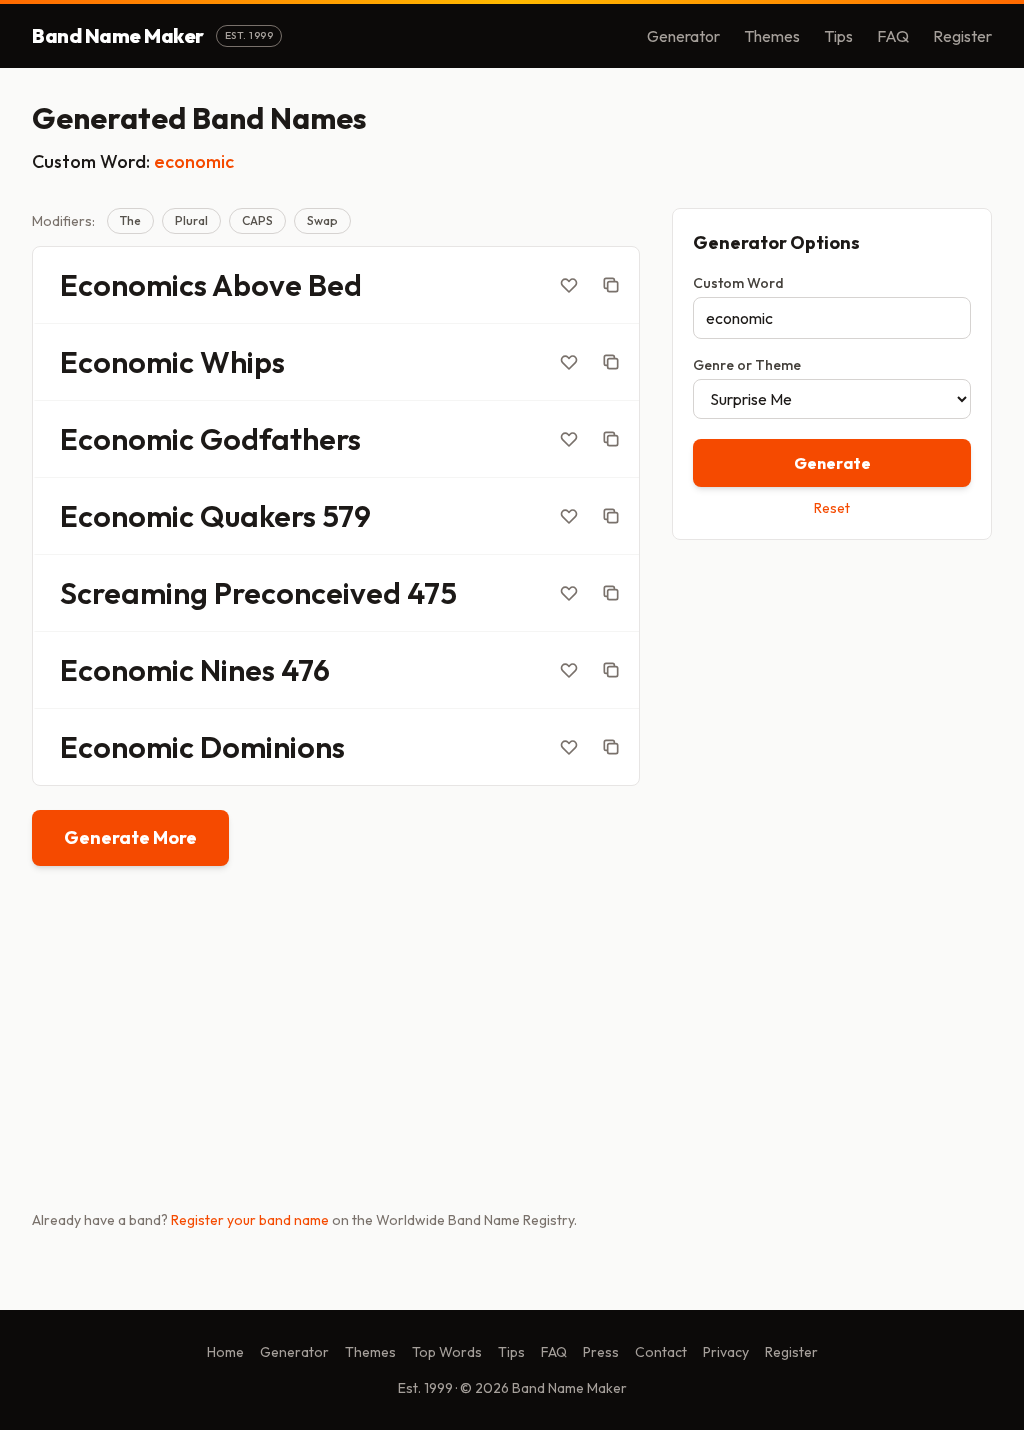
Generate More (130, 837)
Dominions (272, 747)
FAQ (893, 36)
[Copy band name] (611, 285)
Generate (832, 463)
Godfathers (280, 439)
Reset (832, 508)
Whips (242, 362)
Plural (191, 220)
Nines (237, 670)
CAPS (257, 220)
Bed (335, 285)
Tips (838, 36)
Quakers (258, 516)
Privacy (726, 1352)
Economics (133, 285)
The (130, 220)
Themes (772, 36)
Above (257, 285)
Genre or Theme (747, 365)
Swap (322, 220)
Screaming (134, 593)
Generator (683, 36)
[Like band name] (569, 285)
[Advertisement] (832, 697)
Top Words (447, 1352)
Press (601, 1352)
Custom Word (738, 283)
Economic (127, 362)
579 (346, 516)
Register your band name (250, 1220)
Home (225, 1352)
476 (305, 670)
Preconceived (307, 593)
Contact (661, 1352)
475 (432, 593)
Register (962, 36)
